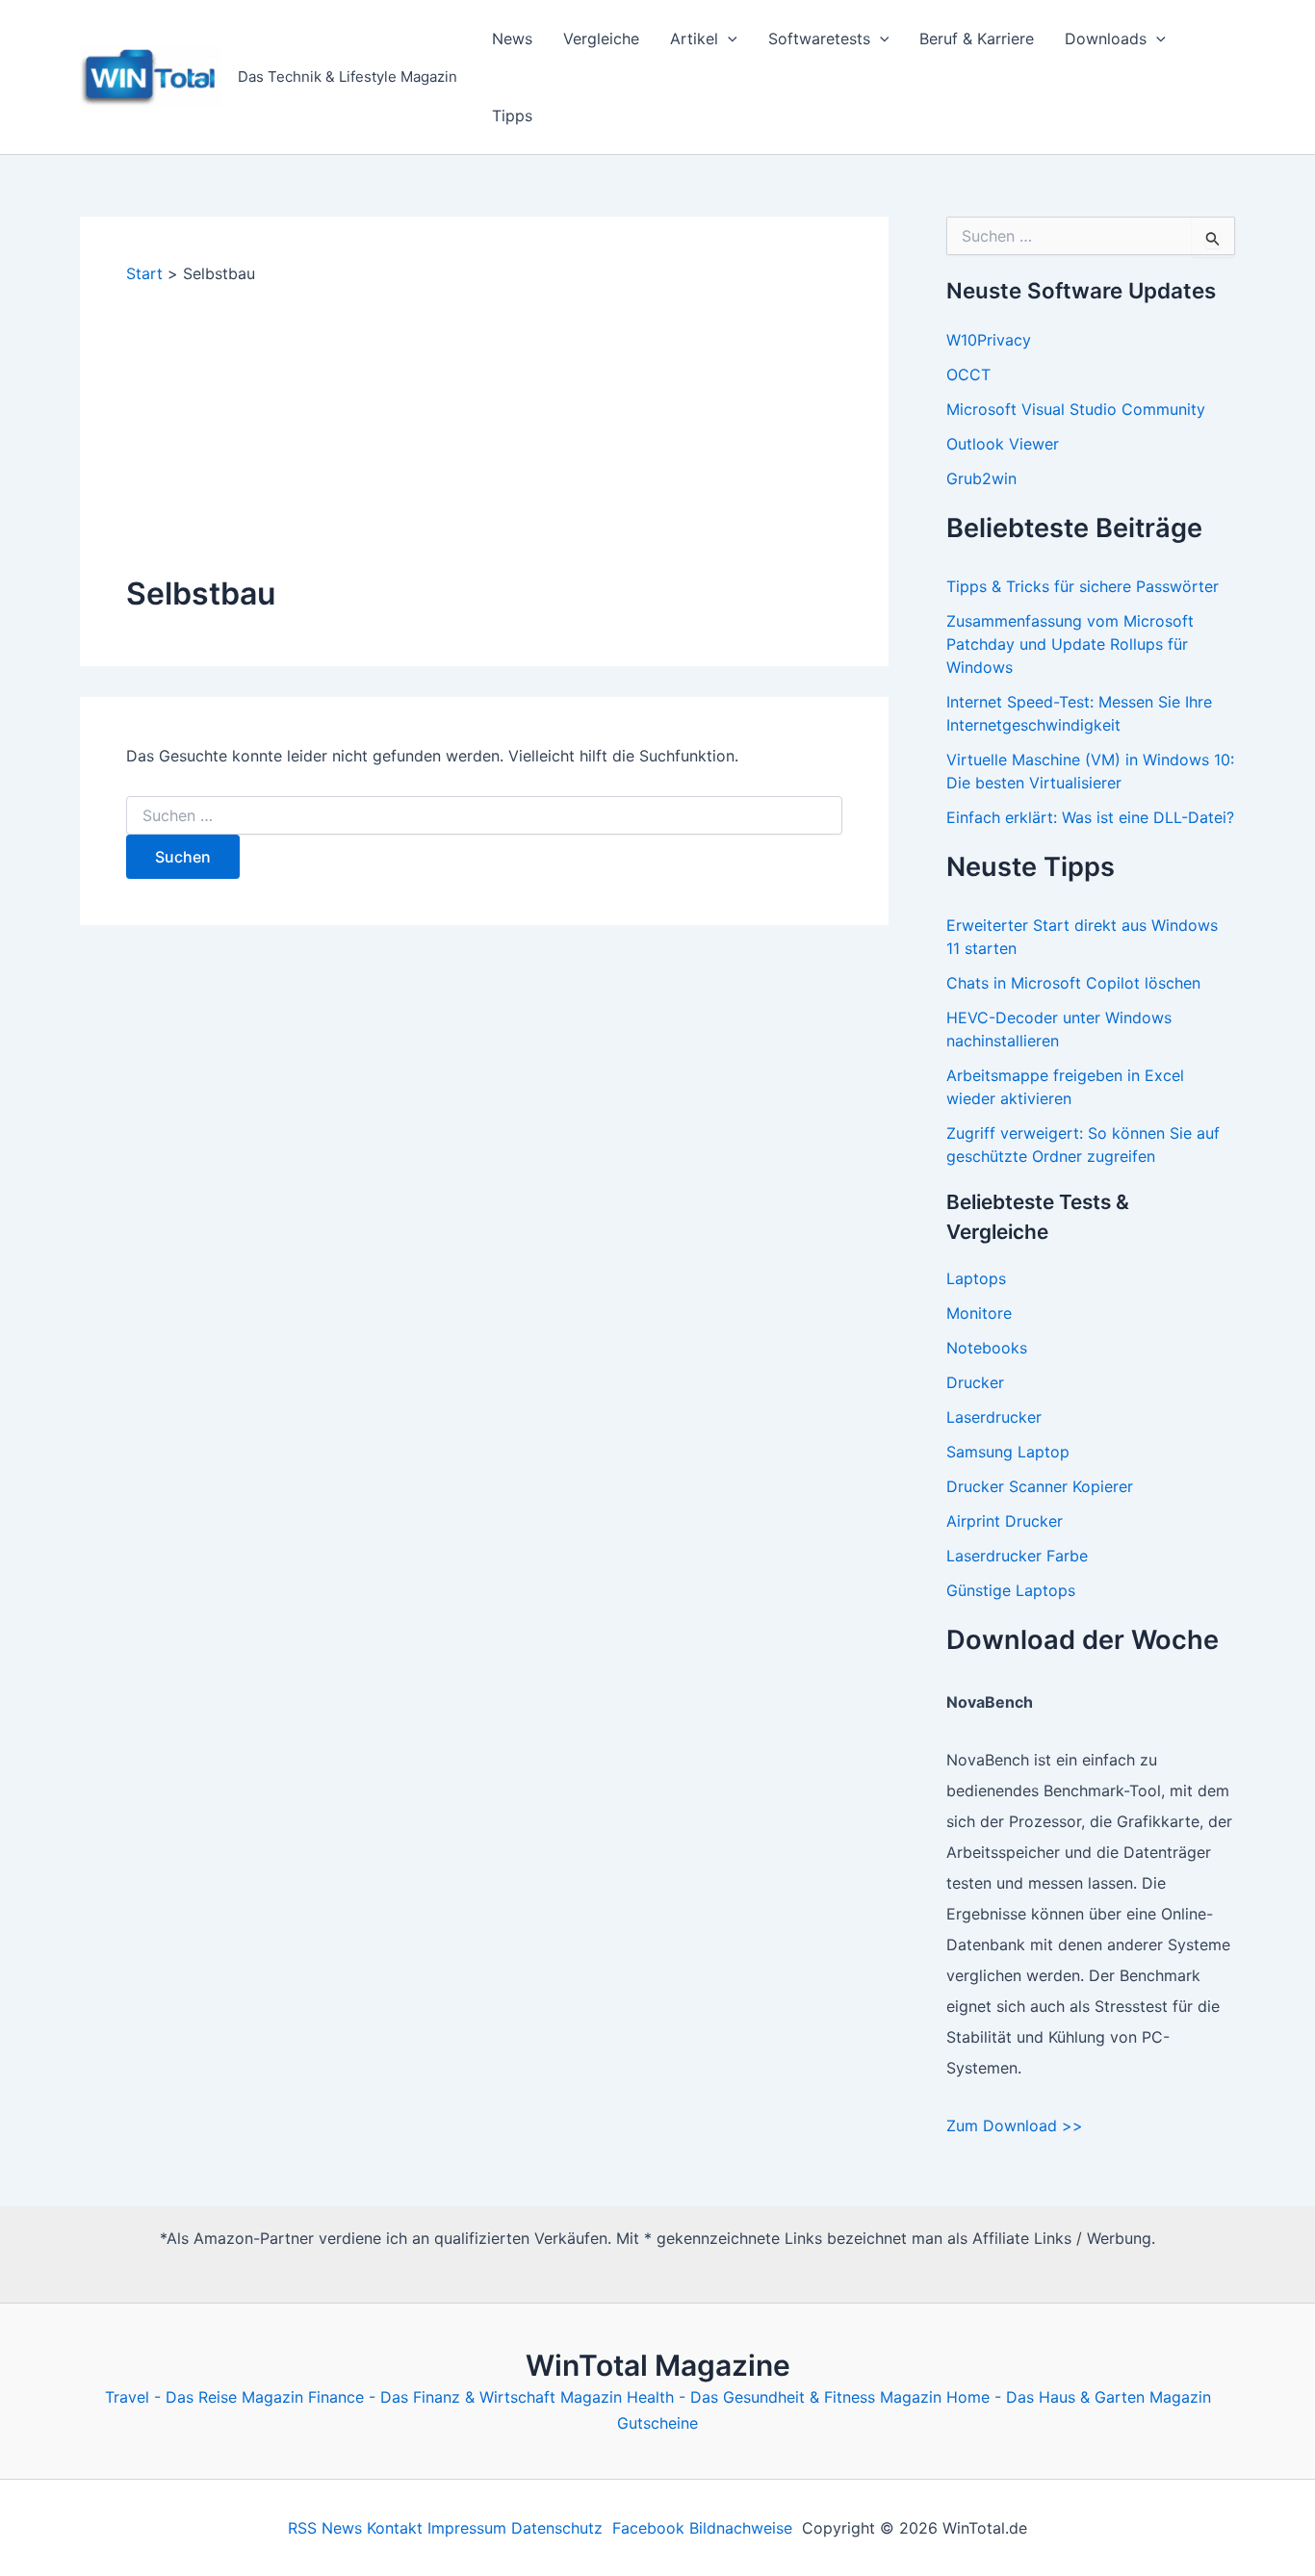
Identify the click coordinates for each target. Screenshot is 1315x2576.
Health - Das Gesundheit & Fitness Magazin (784, 2397)
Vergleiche (601, 39)
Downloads (1106, 39)
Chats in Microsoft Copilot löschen (1073, 983)
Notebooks (987, 1348)
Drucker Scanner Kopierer (1040, 1486)
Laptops (976, 1278)
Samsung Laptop (1008, 1452)
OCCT (968, 374)
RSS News (325, 2528)
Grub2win (981, 478)
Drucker (975, 1382)
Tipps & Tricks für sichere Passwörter (1083, 586)
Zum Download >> (1015, 2125)
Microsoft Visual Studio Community (1076, 409)
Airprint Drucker (1005, 1521)
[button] (728, 39)
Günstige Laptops (1011, 1590)
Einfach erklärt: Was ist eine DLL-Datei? (1090, 817)
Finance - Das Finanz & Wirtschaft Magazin (465, 2397)
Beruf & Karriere (977, 39)
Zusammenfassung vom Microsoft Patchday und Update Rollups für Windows (1070, 644)
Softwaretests (819, 39)
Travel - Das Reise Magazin (204, 2397)
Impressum (467, 2528)
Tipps (512, 116)
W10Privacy (989, 340)
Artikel (694, 39)
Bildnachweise (741, 2528)
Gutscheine (657, 2423)
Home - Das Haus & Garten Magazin (1079, 2397)
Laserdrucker (994, 1417)
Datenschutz (557, 2528)
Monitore (979, 1313)
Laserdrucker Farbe (1017, 1556)
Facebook (648, 2528)
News (512, 39)
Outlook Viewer (1003, 444)
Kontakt (395, 2528)
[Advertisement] (484, 428)
